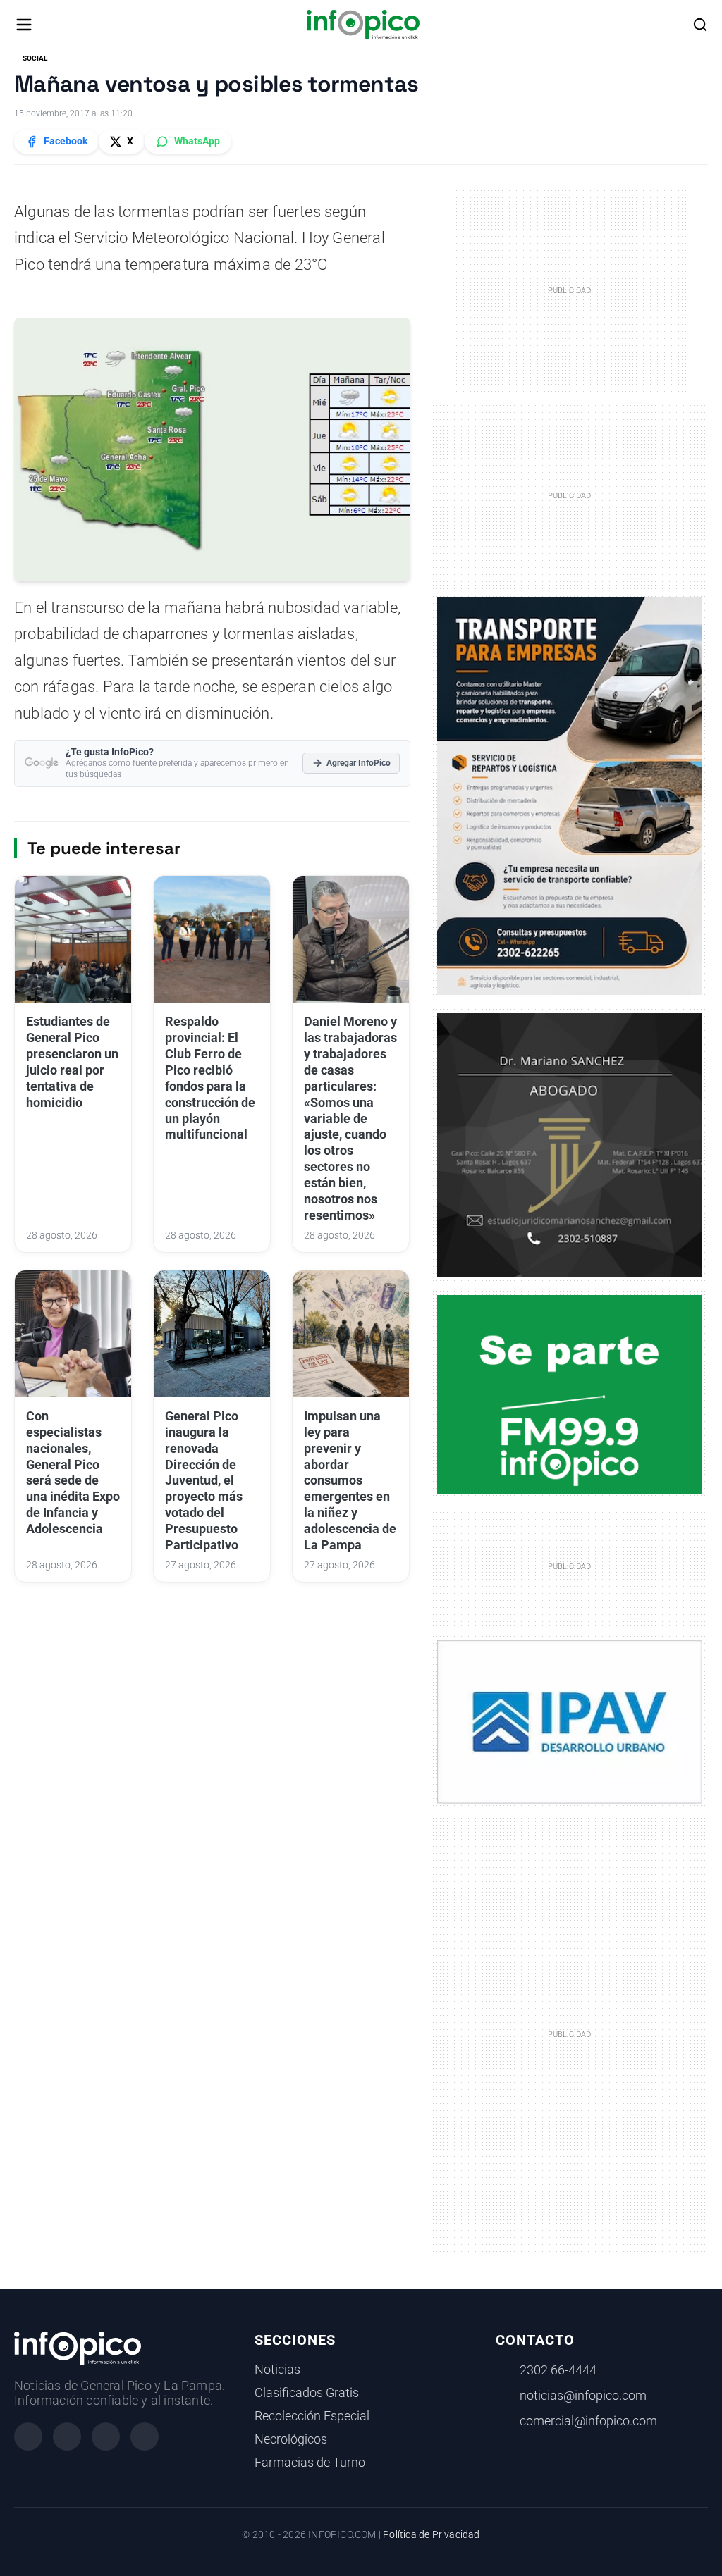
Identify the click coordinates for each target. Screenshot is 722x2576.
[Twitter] (106, 2436)
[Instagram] (67, 2436)
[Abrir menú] (24, 25)
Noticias (277, 2370)
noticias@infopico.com (583, 2396)
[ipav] (570, 1721)
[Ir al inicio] (363, 25)
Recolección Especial (312, 2416)
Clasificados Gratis (307, 2393)
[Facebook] (28, 2436)
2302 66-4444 (558, 2370)
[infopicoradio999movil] (570, 1394)
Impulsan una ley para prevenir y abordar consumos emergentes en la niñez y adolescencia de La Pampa (350, 1481)
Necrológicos (291, 2439)
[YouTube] (145, 2436)
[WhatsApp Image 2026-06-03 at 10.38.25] (570, 796)
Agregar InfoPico (359, 763)
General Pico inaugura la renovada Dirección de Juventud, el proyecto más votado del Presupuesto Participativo (204, 1481)
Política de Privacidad (431, 2535)
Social (35, 58)
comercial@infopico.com (588, 2421)
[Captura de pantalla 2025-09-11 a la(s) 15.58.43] (570, 1144)
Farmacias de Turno (310, 2463)
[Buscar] (700, 25)
